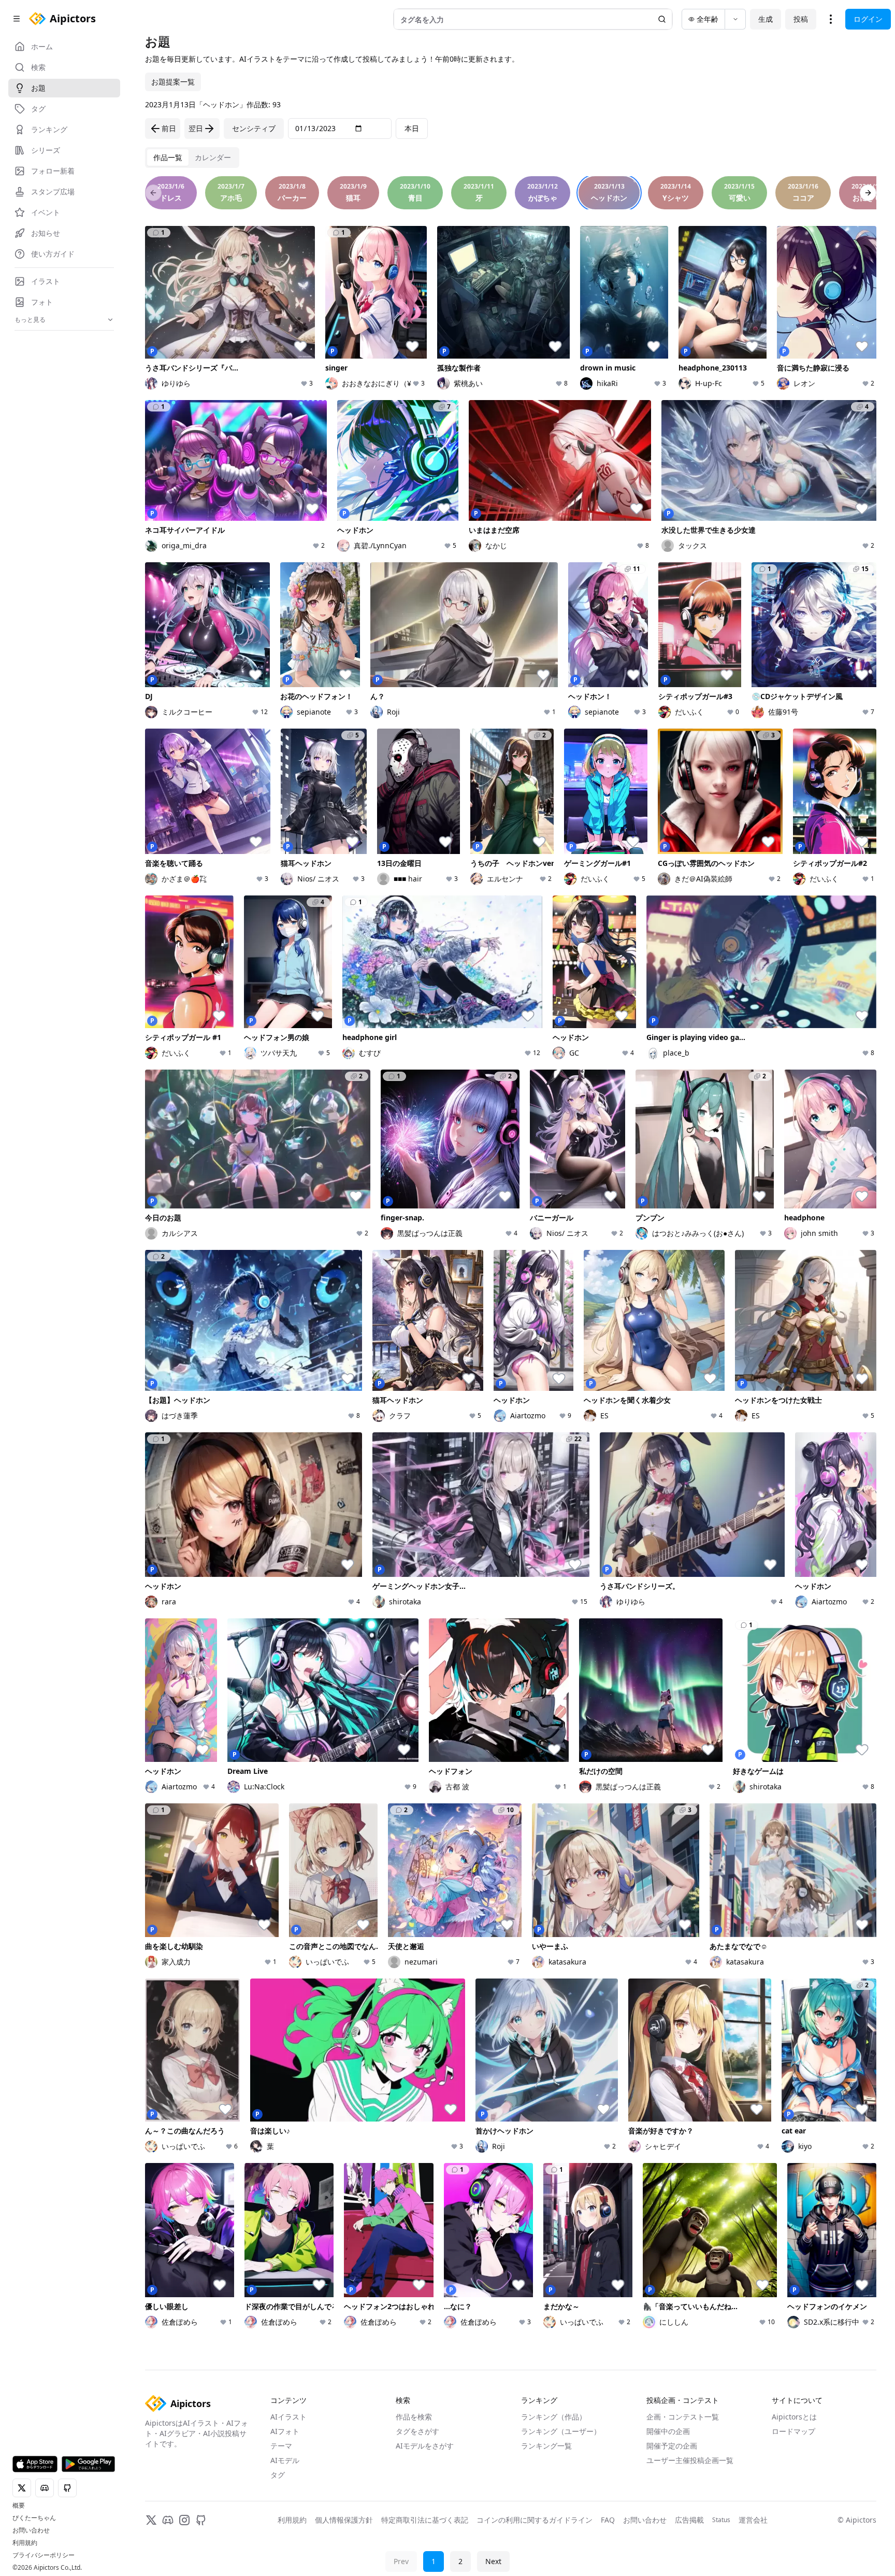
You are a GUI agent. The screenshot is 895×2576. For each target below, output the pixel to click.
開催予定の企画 (672, 2446)
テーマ (281, 2446)
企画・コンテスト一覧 (683, 2417)
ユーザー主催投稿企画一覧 (690, 2460)
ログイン (868, 19)
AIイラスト (288, 2417)
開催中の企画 (668, 2431)
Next (493, 2561)
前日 (169, 128)
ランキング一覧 (546, 2446)
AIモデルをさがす (425, 2446)
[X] (151, 2520)
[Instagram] (184, 2520)
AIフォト (285, 2431)
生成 (766, 19)
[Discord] (168, 2520)
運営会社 (753, 2520)
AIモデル (285, 2460)
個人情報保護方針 (344, 2520)
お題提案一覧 (173, 82)
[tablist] (192, 158)
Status (721, 2520)
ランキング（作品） (554, 2417)
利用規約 (25, 2543)
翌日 (196, 128)
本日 (412, 128)
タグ (278, 2475)
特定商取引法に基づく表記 (425, 2520)
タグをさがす (417, 2431)
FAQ (608, 2520)
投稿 (801, 19)
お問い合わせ (31, 2530)
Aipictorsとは (794, 2417)
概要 (19, 2506)
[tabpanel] (511, 1269)
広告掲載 (689, 2520)
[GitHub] (201, 2520)
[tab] (168, 158)
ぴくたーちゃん (34, 2518)
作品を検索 (414, 2417)
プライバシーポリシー (44, 2555)
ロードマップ (793, 2431)
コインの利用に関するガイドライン (535, 2520)
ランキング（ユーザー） (561, 2431)
